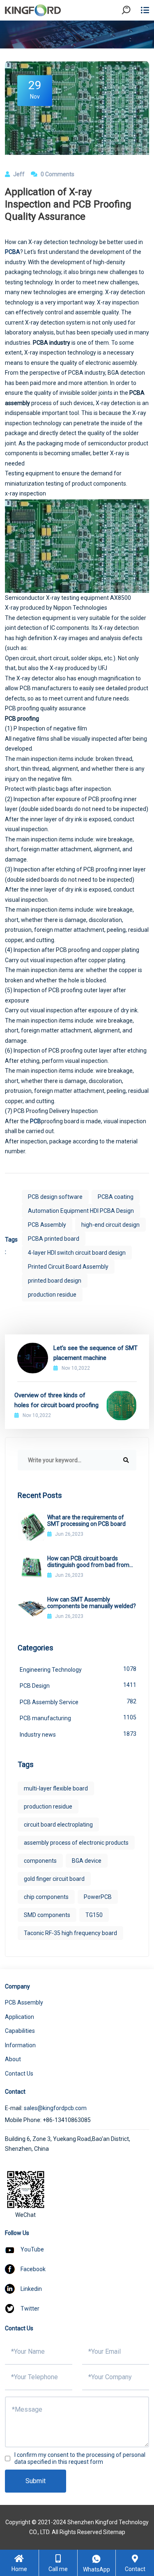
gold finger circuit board (54, 1879)
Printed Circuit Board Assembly (68, 1267)
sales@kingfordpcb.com (55, 2108)
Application (20, 2017)
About (13, 2059)
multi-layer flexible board (56, 1788)
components (40, 1861)
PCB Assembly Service (78, 1702)
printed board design (55, 1281)
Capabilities (20, 2031)
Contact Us (19, 2074)
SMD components (47, 1915)
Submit (36, 2481)
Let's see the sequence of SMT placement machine (95, 1353)
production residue (52, 1295)
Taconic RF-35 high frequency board (70, 1933)
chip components (46, 1897)
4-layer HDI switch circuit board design (77, 1253)
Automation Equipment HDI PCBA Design (81, 1211)
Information (20, 2045)
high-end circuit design (110, 1225)
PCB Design (78, 1685)
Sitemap (114, 2532)
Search (133, 33)
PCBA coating (116, 1197)
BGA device (87, 1861)
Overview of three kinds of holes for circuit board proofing (56, 1400)
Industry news (78, 1734)
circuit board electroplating (58, 1825)
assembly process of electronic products (76, 1843)
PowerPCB (98, 1897)
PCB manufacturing (78, 1718)
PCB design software (55, 1197)
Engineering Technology (78, 1669)
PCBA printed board (54, 1239)
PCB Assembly (47, 1225)
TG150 (94, 1915)
